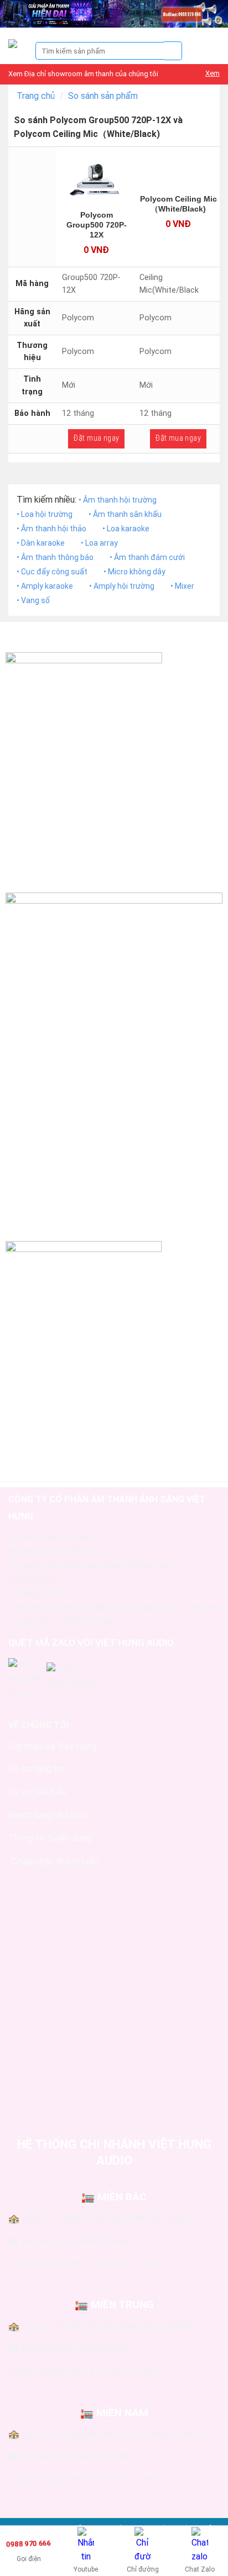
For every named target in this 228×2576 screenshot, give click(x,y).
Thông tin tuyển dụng (50, 1838)
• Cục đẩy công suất (52, 572)
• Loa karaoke (126, 529)
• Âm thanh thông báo (55, 557)
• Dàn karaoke (41, 543)
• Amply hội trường (122, 586)
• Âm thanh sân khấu (125, 514)
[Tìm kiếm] (173, 51)
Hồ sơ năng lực (37, 1769)
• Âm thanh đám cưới (147, 557)
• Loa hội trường (45, 514)
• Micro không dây (134, 572)
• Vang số (33, 600)
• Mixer (182, 586)
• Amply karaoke (45, 586)
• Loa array (99, 543)
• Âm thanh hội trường (118, 500)
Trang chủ (36, 96)
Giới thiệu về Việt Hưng (53, 1746)
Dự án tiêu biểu (37, 1792)
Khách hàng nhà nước (49, 1815)
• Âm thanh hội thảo (51, 529)
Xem (213, 73)
